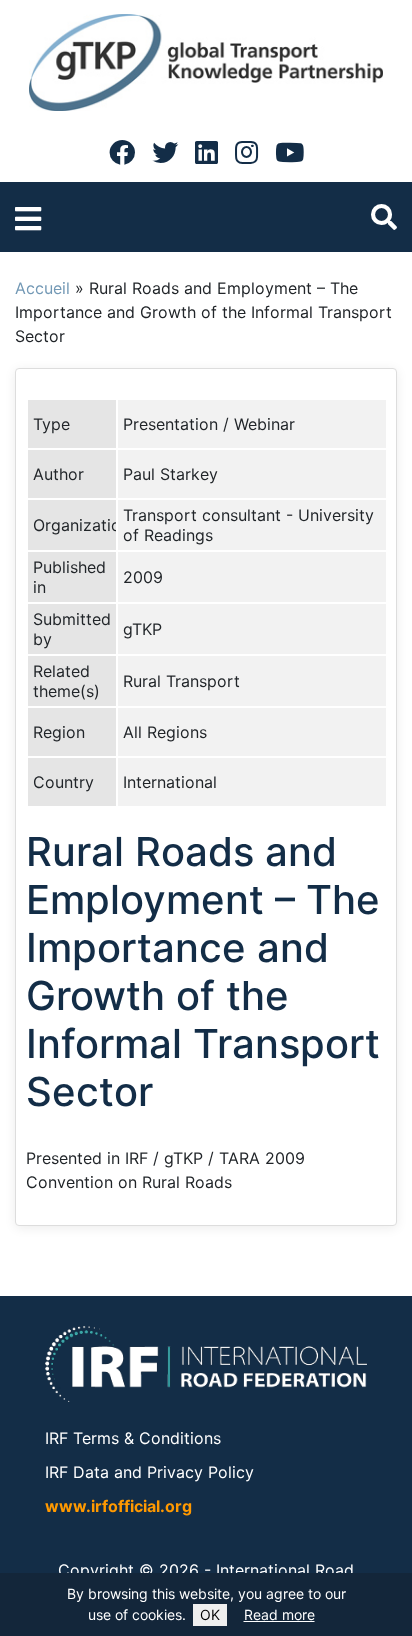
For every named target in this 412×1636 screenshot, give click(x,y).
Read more (279, 1614)
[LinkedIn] (206, 152)
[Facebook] (122, 152)
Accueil (42, 288)
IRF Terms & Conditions (133, 1438)
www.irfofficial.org (118, 1506)
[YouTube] (289, 152)
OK (210, 1614)
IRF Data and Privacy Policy (149, 1472)
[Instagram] (246, 152)
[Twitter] (165, 152)
